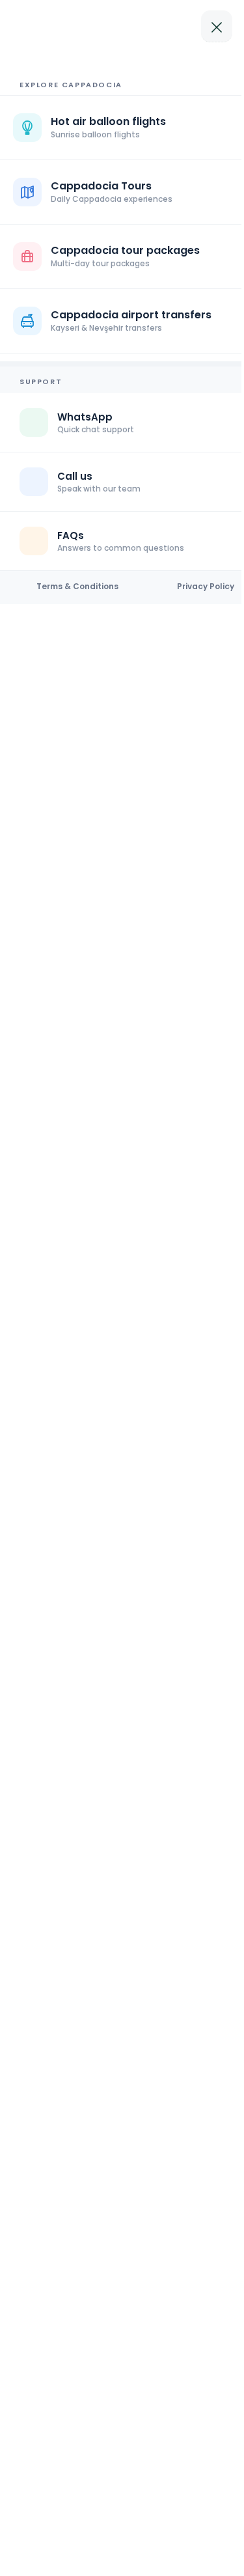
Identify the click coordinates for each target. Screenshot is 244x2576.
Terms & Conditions (77, 587)
